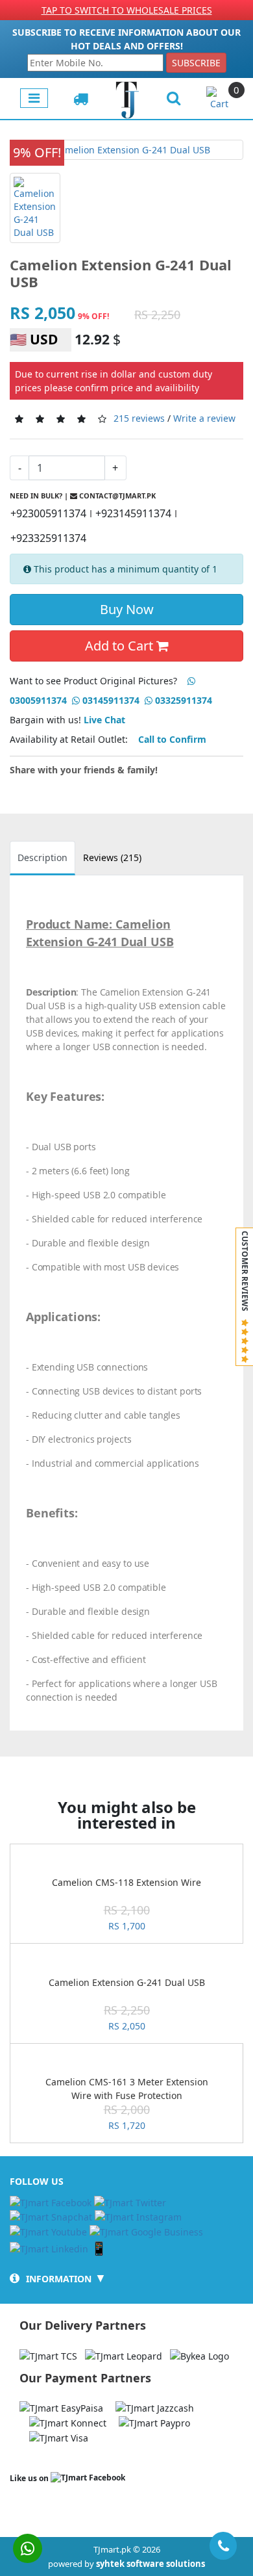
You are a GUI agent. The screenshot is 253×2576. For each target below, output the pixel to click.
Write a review (204, 418)
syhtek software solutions (151, 2564)
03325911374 (182, 700)
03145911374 (110, 700)
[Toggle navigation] (34, 98)
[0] (220, 97)
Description (42, 857)
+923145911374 (133, 513)
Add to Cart (121, 646)
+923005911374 (48, 513)
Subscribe (196, 63)
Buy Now (127, 609)
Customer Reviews (245, 1275)
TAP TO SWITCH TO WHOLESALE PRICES (127, 10)
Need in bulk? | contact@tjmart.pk (83, 496)
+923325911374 (48, 538)
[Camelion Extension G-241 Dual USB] (126, 150)
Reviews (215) (112, 857)
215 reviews (139, 418)
